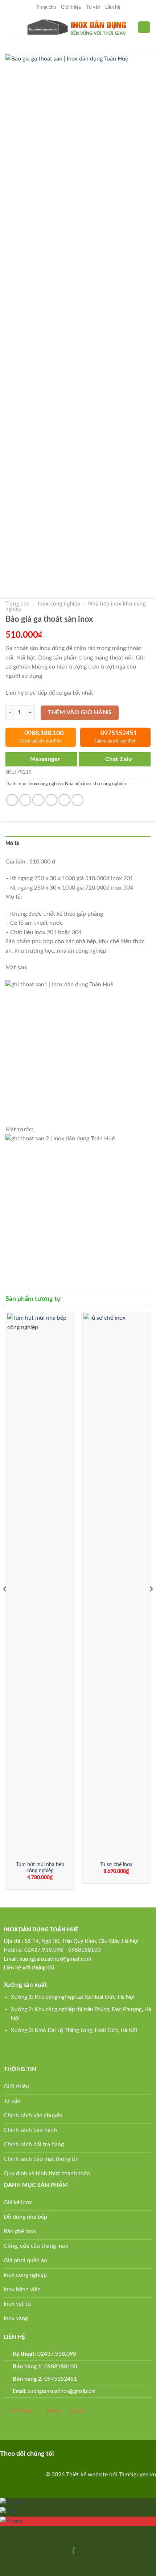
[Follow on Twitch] (109, 2453)
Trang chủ (46, 7)
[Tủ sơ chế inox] (116, 1585)
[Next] (151, 1603)
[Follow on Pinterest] (75, 2453)
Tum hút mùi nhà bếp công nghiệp (40, 1868)
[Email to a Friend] (51, 800)
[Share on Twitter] (38, 800)
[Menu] (10, 27)
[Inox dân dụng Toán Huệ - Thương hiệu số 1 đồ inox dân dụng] (78, 27)
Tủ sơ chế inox (116, 1865)
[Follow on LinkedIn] (87, 2453)
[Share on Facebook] (25, 800)
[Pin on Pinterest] (64, 800)
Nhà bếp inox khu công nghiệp (95, 784)
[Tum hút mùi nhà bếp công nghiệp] (40, 1585)
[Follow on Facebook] (63, 2453)
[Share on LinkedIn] (77, 800)
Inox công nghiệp (59, 604)
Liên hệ (113, 7)
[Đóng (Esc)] (7, 2533)
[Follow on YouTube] (98, 2453)
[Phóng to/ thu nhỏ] (28, 2533)
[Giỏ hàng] (144, 27)
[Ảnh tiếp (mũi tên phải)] (28, 2563)
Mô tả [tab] (12, 844)
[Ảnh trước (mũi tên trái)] (7, 2563)
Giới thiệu (71, 7)
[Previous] (5, 1603)
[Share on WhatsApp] (12, 800)
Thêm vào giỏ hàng (80, 713)
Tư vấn (93, 7)
